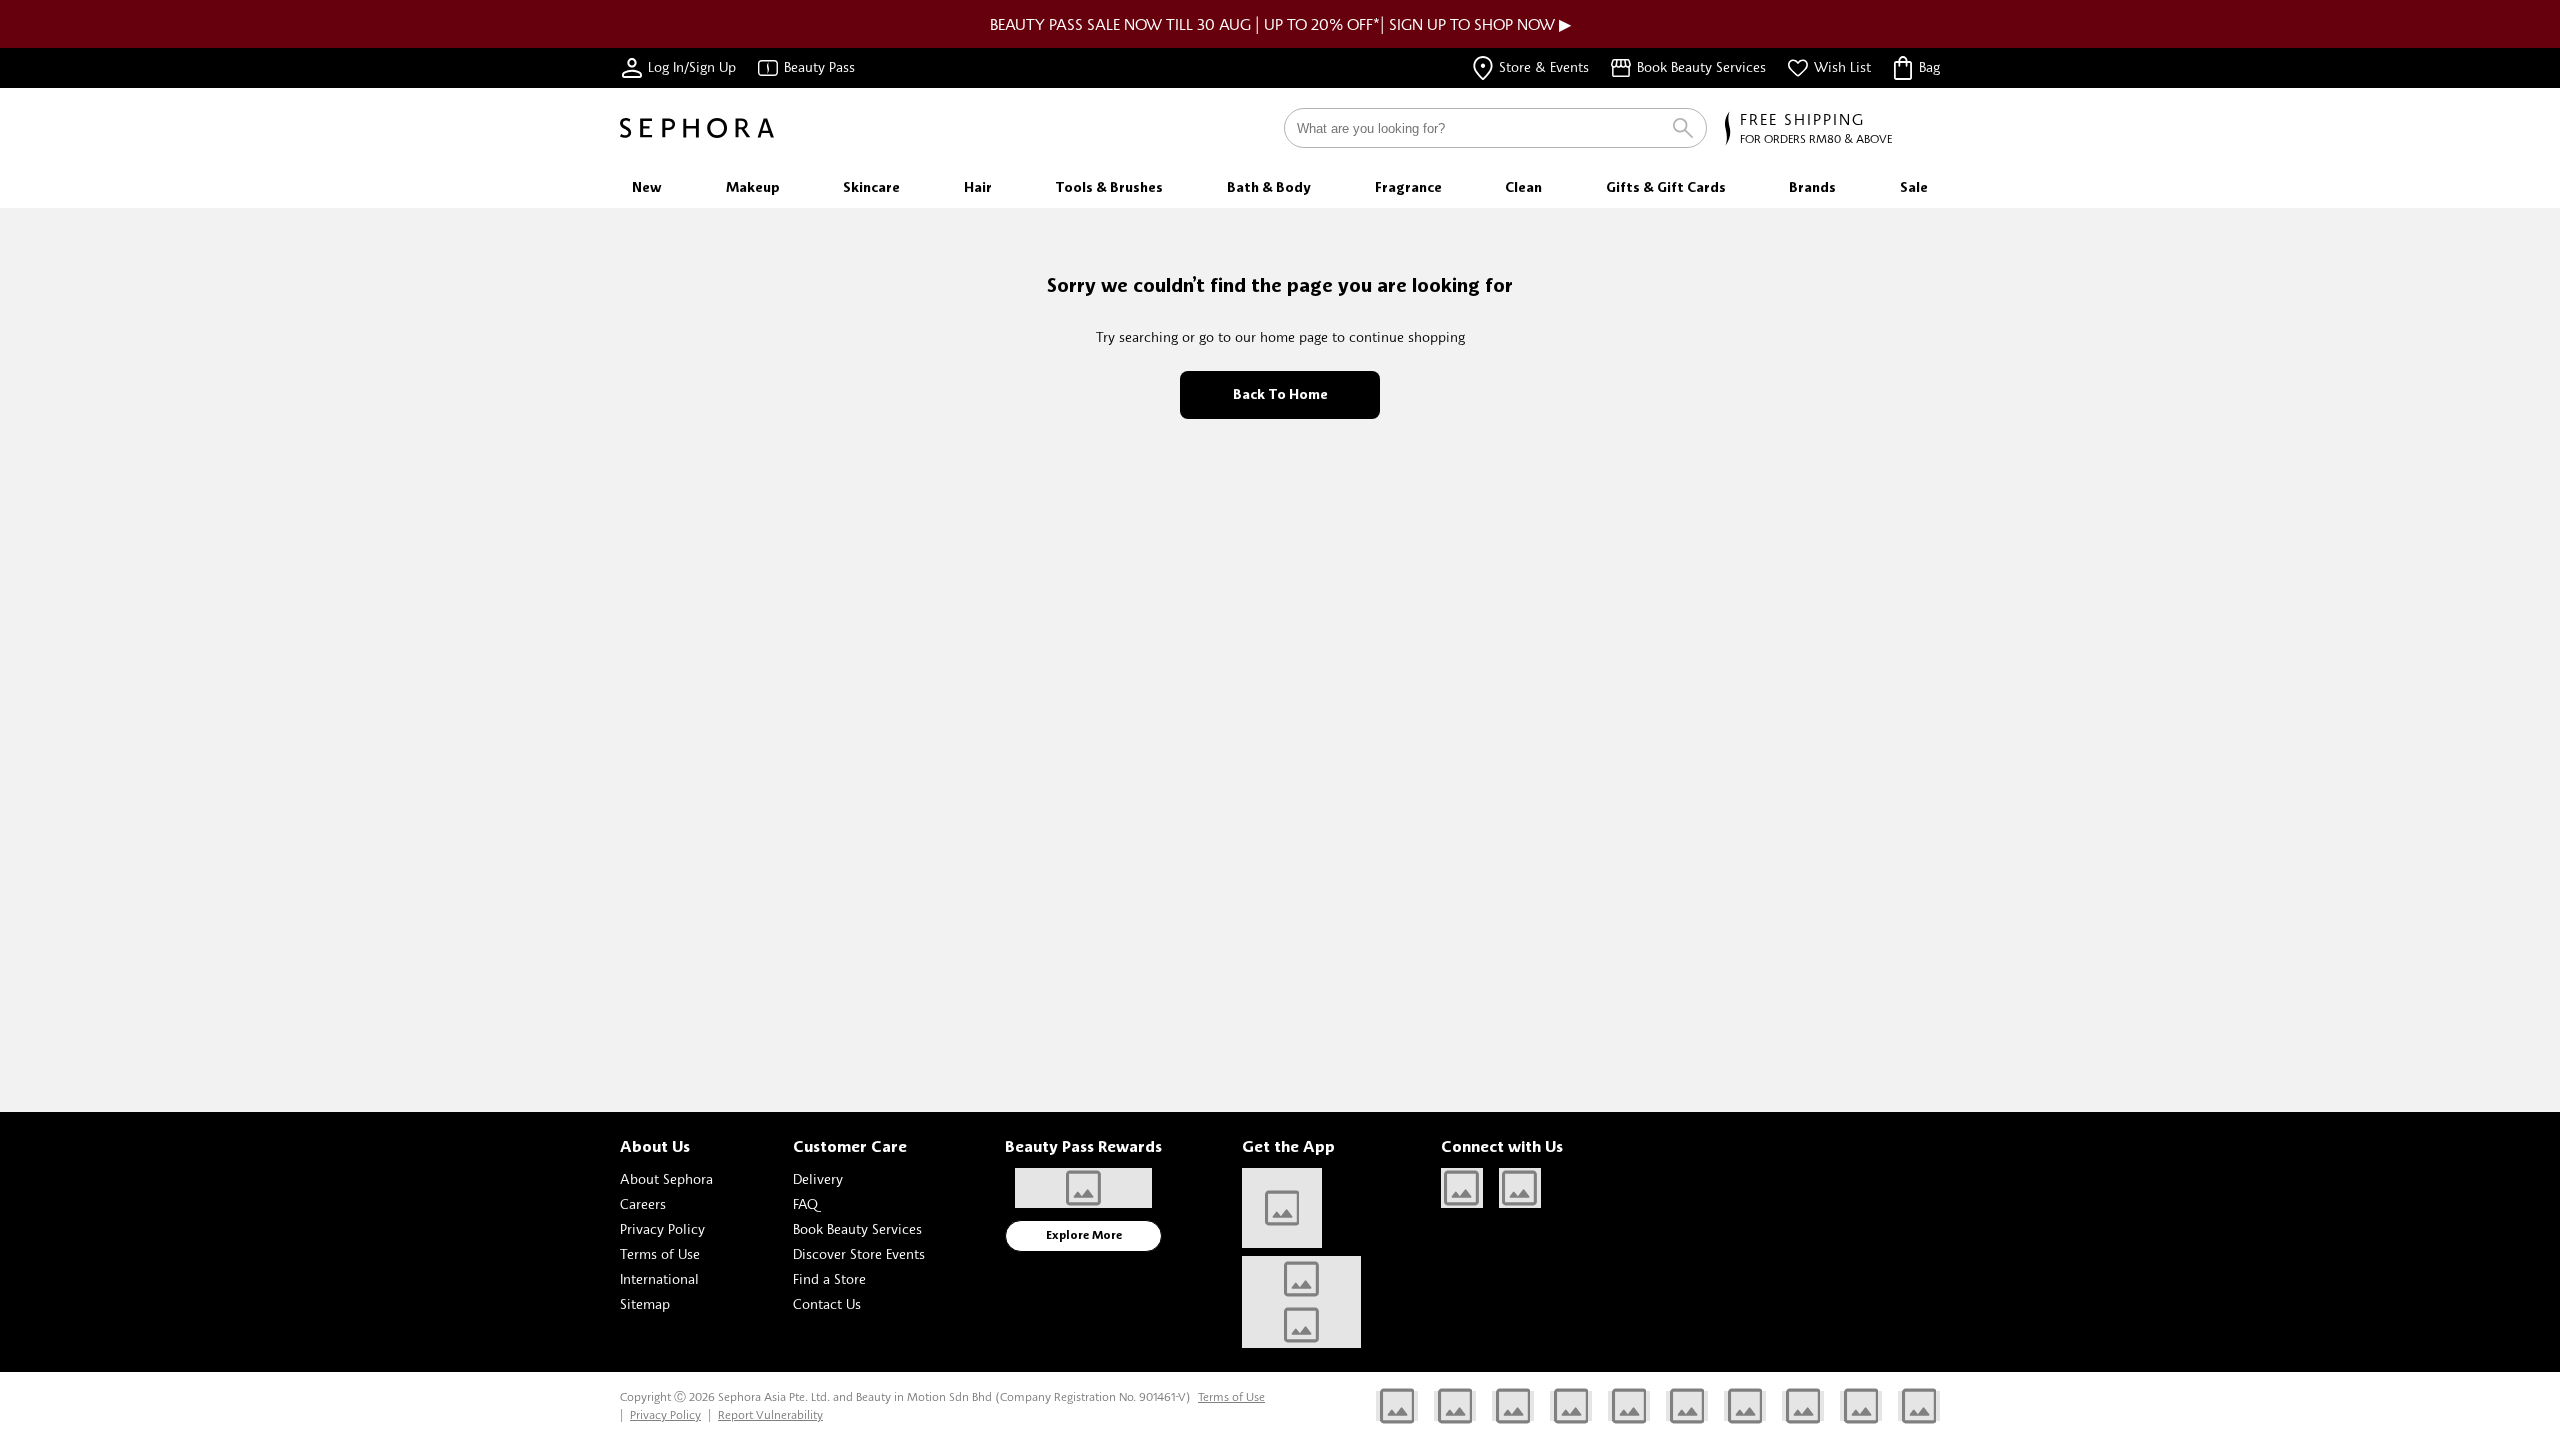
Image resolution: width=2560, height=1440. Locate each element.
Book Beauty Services (857, 1228)
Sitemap (645, 1303)
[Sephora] (697, 128)
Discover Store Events (859, 1253)
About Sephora (666, 1178)
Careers (643, 1203)
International (659, 1278)
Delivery (818, 1178)
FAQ (805, 1203)
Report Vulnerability (770, 1414)
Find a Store (829, 1278)
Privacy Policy (662, 1228)
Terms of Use (660, 1253)
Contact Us (827, 1303)
